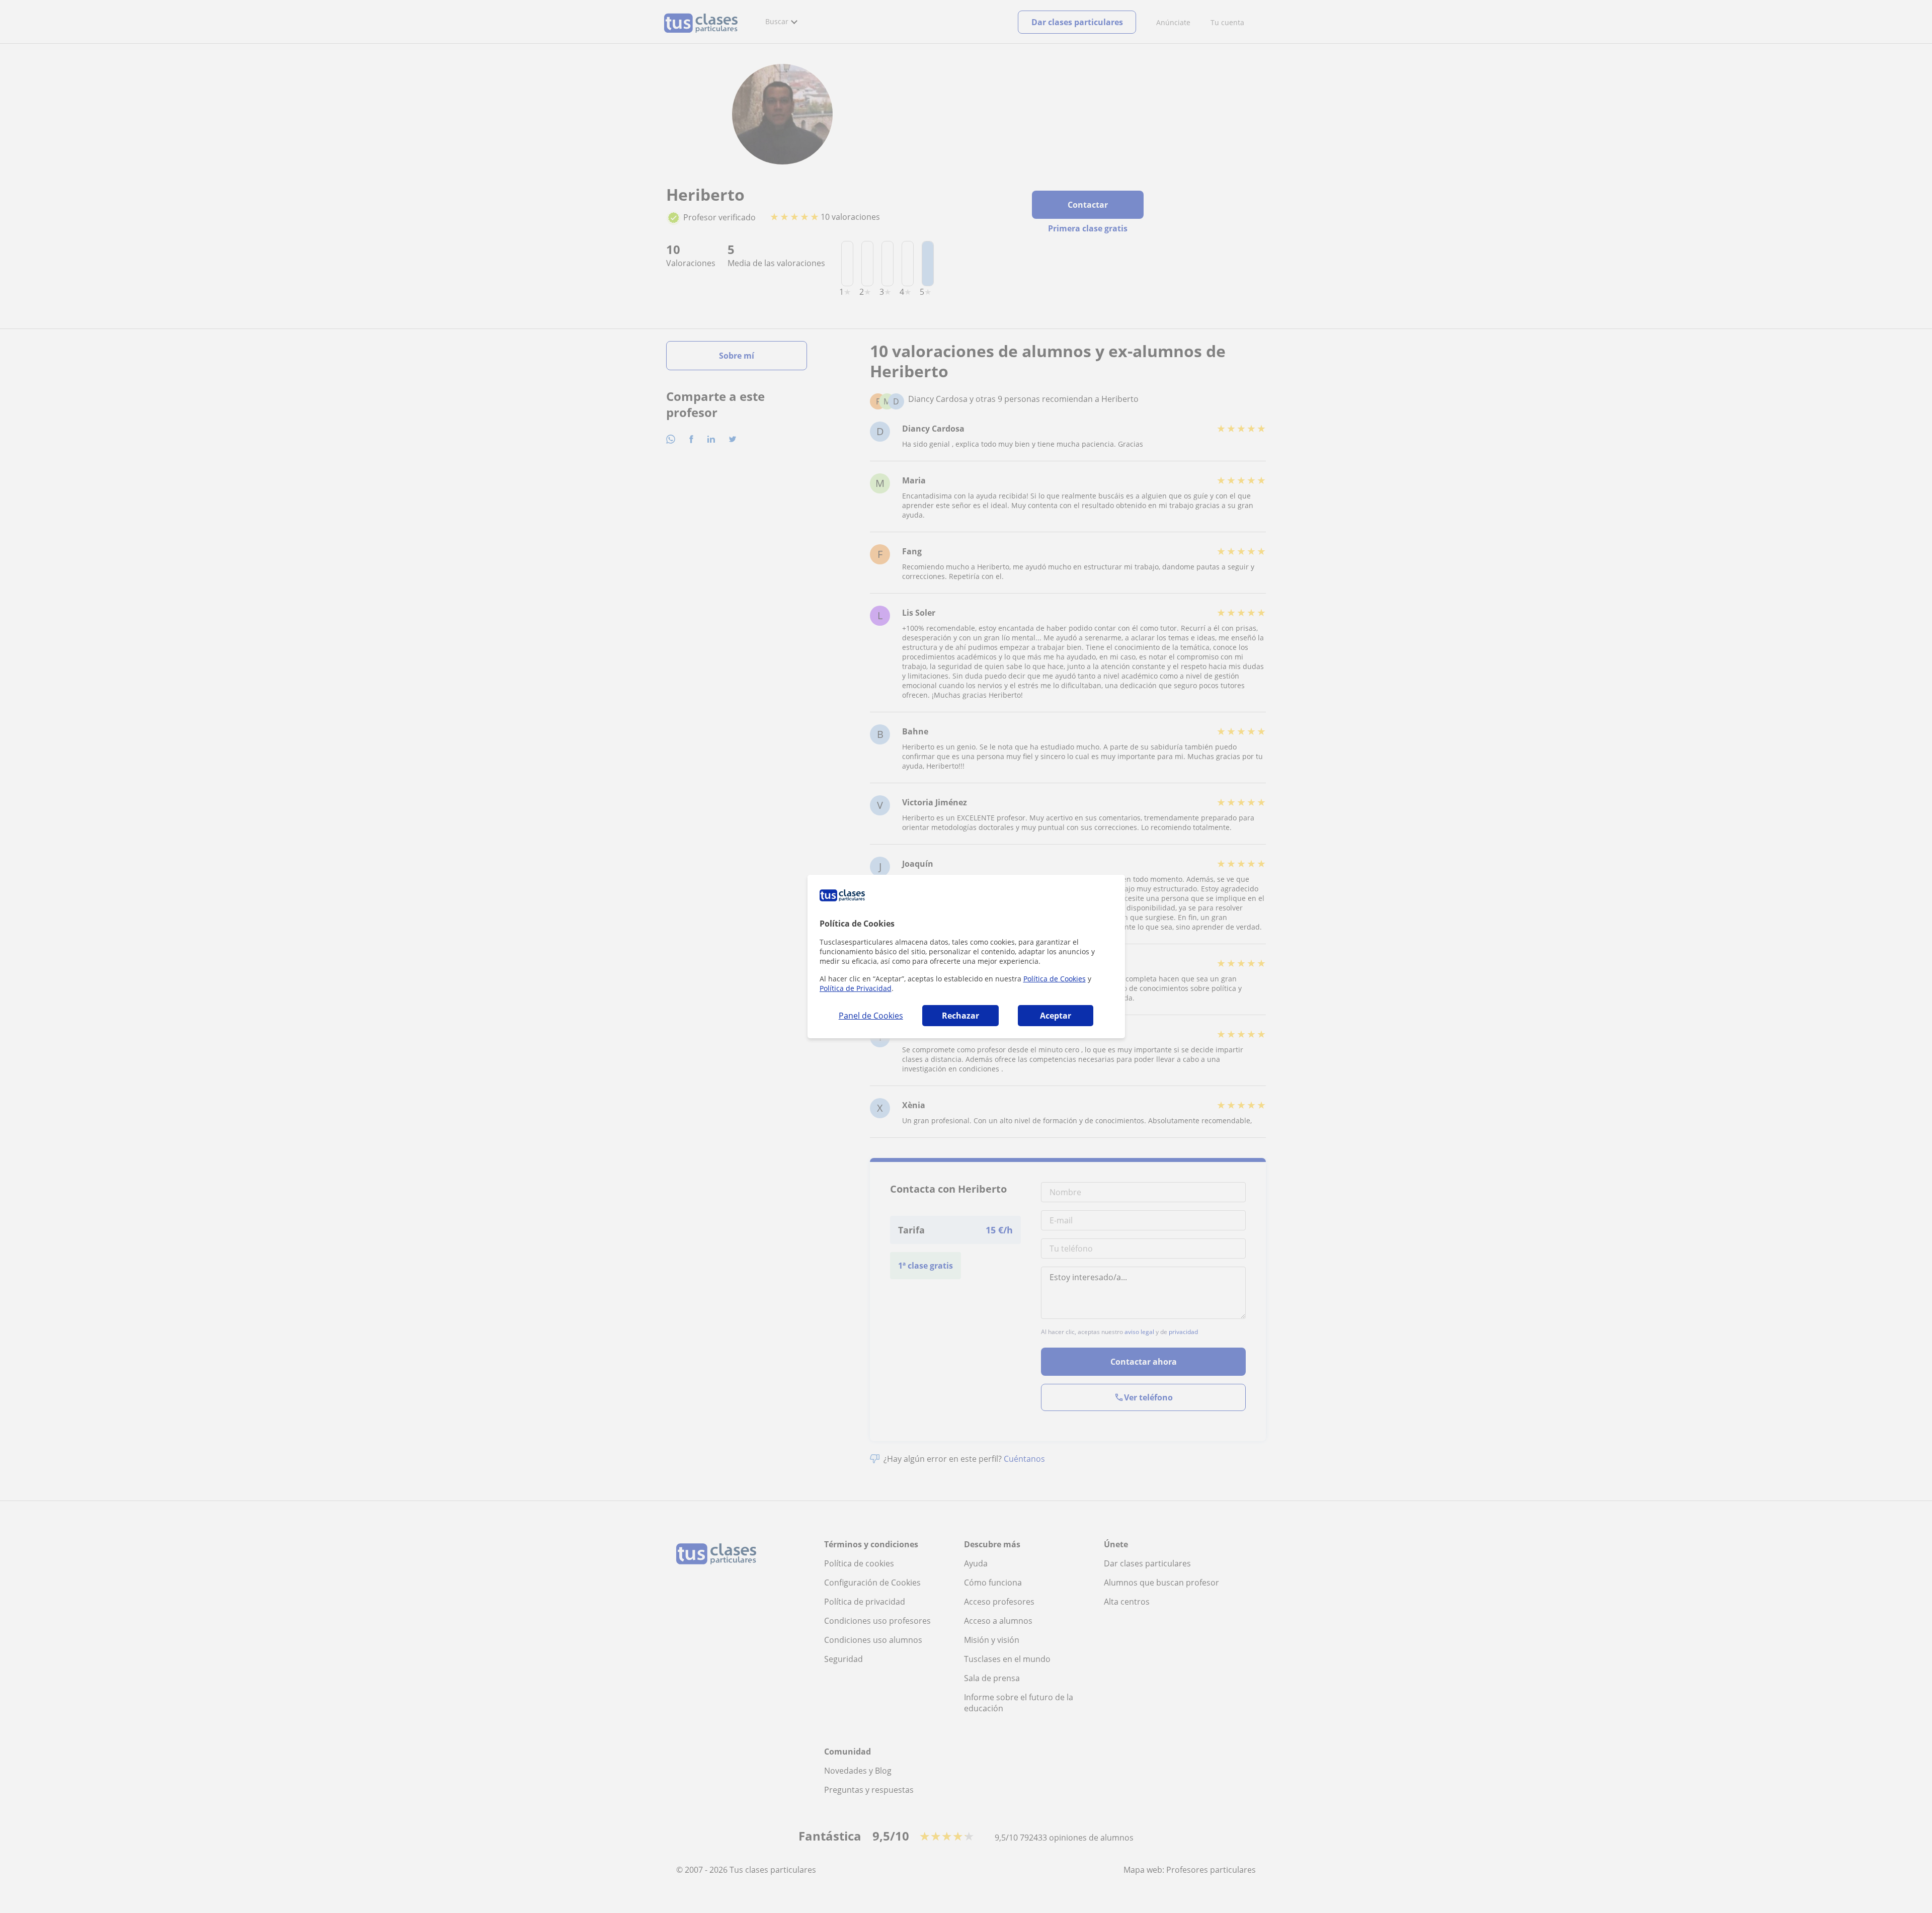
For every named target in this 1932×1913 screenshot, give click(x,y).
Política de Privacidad (856, 988)
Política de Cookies (1055, 979)
